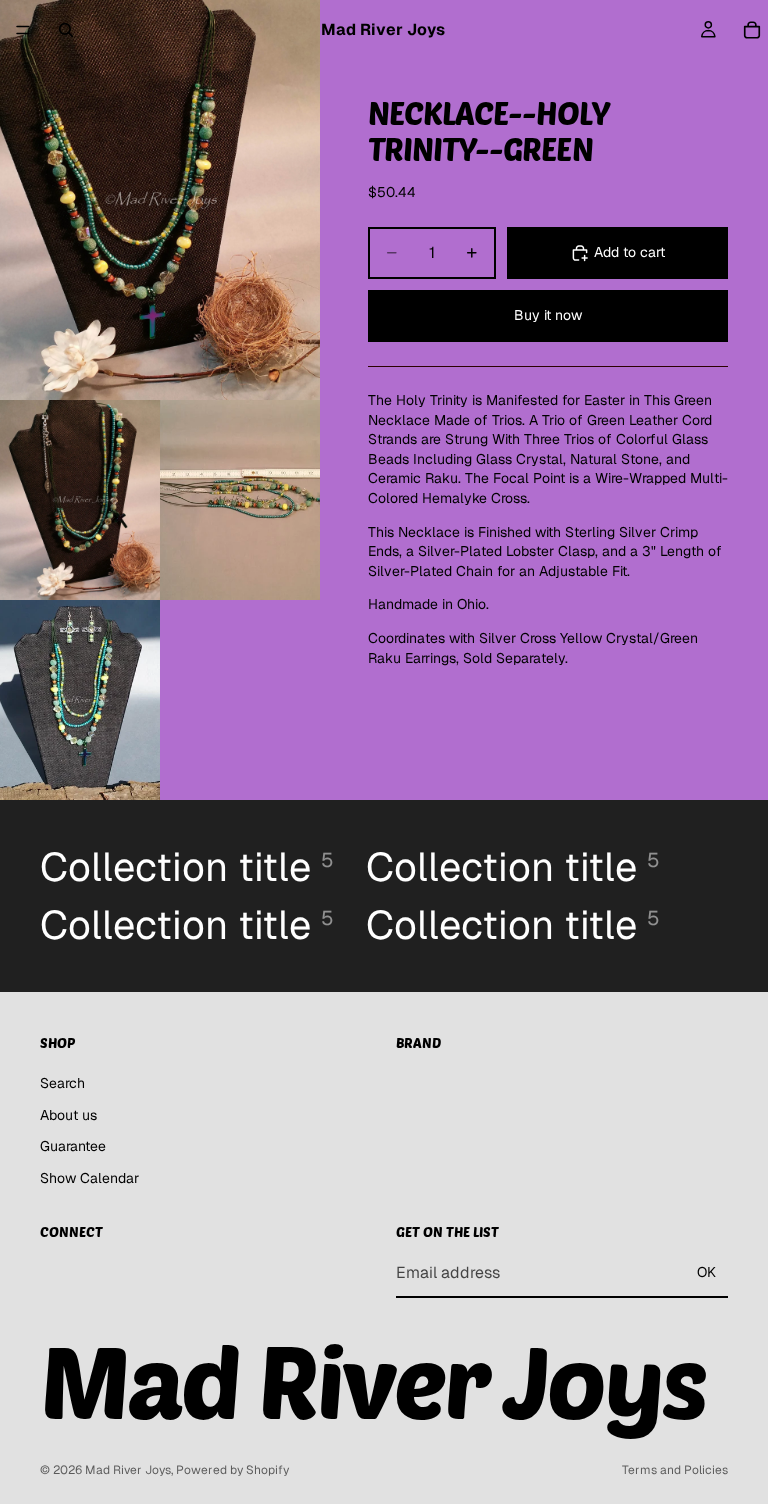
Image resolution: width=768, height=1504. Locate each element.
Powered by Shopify (232, 1470)
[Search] (66, 30)
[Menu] (23, 30)
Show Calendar (89, 1178)
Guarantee (73, 1146)
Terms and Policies (675, 1470)
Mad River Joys (128, 1470)
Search (62, 1083)
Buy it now (548, 315)
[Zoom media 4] (80, 700)
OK (706, 1272)
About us (68, 1115)
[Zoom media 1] (160, 200)
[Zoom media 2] (80, 500)
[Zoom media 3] (240, 500)
